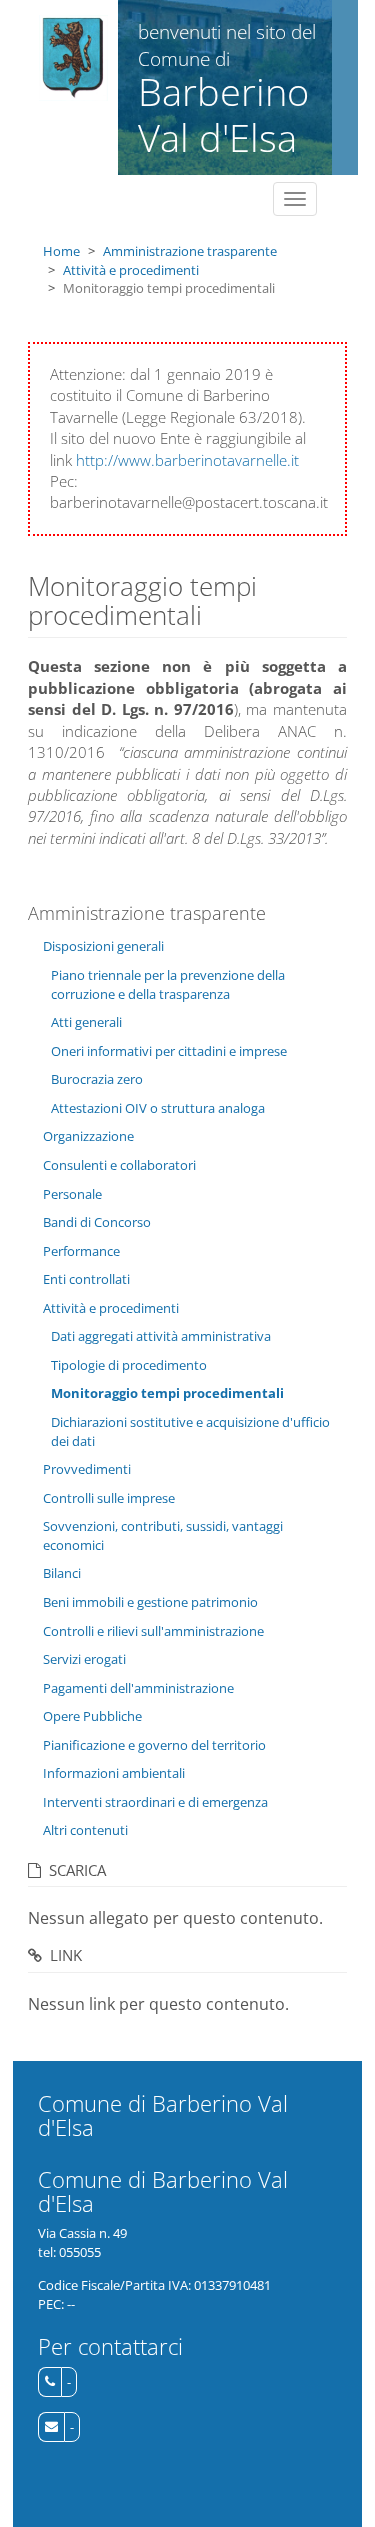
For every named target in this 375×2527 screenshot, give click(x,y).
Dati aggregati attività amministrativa (161, 1336)
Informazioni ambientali (114, 1773)
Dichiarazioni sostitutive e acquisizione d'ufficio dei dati (190, 1431)
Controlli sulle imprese (109, 1498)
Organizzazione (88, 1136)
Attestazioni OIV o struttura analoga (158, 1108)
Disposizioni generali (103, 946)
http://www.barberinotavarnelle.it (187, 460)
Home (61, 251)
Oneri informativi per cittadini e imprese (169, 1051)
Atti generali (86, 1022)
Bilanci (62, 1573)
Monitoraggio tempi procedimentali (167, 1393)
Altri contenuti (85, 1830)
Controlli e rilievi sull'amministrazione (153, 1631)
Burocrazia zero (97, 1079)
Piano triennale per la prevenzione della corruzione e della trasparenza (168, 984)
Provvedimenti (87, 1469)
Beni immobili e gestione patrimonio (150, 1602)
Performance (81, 1251)
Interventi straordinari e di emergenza (155, 1802)
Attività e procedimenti (131, 270)
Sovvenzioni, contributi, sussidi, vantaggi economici (163, 1535)
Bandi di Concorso (97, 1222)
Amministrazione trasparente (190, 251)
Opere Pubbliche (92, 1716)
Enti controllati (86, 1279)
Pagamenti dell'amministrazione (138, 1688)
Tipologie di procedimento (129, 1365)
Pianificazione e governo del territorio (154, 1745)
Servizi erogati (84, 1659)
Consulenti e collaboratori (119, 1165)
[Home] (73, 58)
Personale (72, 1194)
